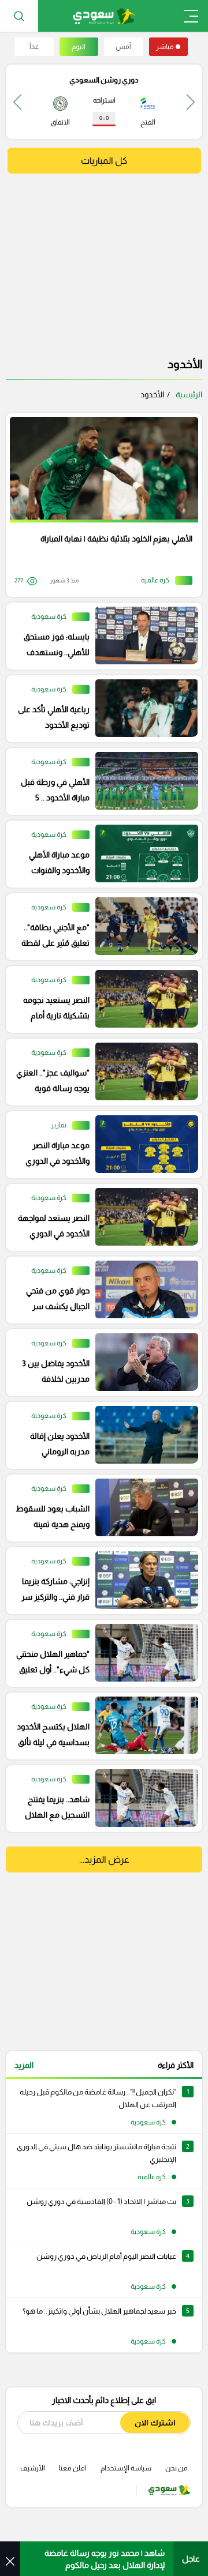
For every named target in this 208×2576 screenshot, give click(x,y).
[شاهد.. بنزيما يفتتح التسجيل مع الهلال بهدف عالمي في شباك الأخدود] (100, 1799)
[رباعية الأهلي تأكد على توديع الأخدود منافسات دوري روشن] (100, 709)
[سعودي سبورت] (104, 16)
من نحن (177, 2468)
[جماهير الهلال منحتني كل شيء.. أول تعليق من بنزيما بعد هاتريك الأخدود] (100, 1653)
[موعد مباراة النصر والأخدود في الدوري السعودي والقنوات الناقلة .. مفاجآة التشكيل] (100, 1145)
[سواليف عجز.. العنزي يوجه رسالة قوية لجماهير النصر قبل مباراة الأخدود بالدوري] (100, 1072)
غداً (34, 47)
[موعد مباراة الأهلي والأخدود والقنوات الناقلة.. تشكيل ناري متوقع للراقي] (100, 854)
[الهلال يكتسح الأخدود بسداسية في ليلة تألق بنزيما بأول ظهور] (100, 1726)
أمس (123, 47)
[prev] (191, 102)
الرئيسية (189, 394)
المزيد (24, 2065)
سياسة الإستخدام (126, 2468)
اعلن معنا (73, 2468)
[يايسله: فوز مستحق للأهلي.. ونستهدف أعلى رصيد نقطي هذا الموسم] (100, 636)
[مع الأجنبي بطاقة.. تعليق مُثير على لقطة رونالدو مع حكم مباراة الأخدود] (100, 927)
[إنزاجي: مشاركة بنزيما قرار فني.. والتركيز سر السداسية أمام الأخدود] (100, 1581)
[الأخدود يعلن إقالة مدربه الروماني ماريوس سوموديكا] (100, 1435)
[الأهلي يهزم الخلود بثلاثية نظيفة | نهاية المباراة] (100, 505)
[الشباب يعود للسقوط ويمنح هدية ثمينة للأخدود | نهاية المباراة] (100, 1508)
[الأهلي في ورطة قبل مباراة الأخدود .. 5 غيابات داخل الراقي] (100, 781)
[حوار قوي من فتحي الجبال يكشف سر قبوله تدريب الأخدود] (100, 1290)
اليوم (79, 47)
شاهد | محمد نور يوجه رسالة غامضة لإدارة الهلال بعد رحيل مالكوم (105, 2559)
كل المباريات (104, 161)
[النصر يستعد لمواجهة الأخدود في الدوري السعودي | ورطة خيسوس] (100, 1217)
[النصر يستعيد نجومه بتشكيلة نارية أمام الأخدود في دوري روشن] (100, 999)
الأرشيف (33, 2468)
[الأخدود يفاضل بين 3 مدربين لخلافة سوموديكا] (100, 1363)
